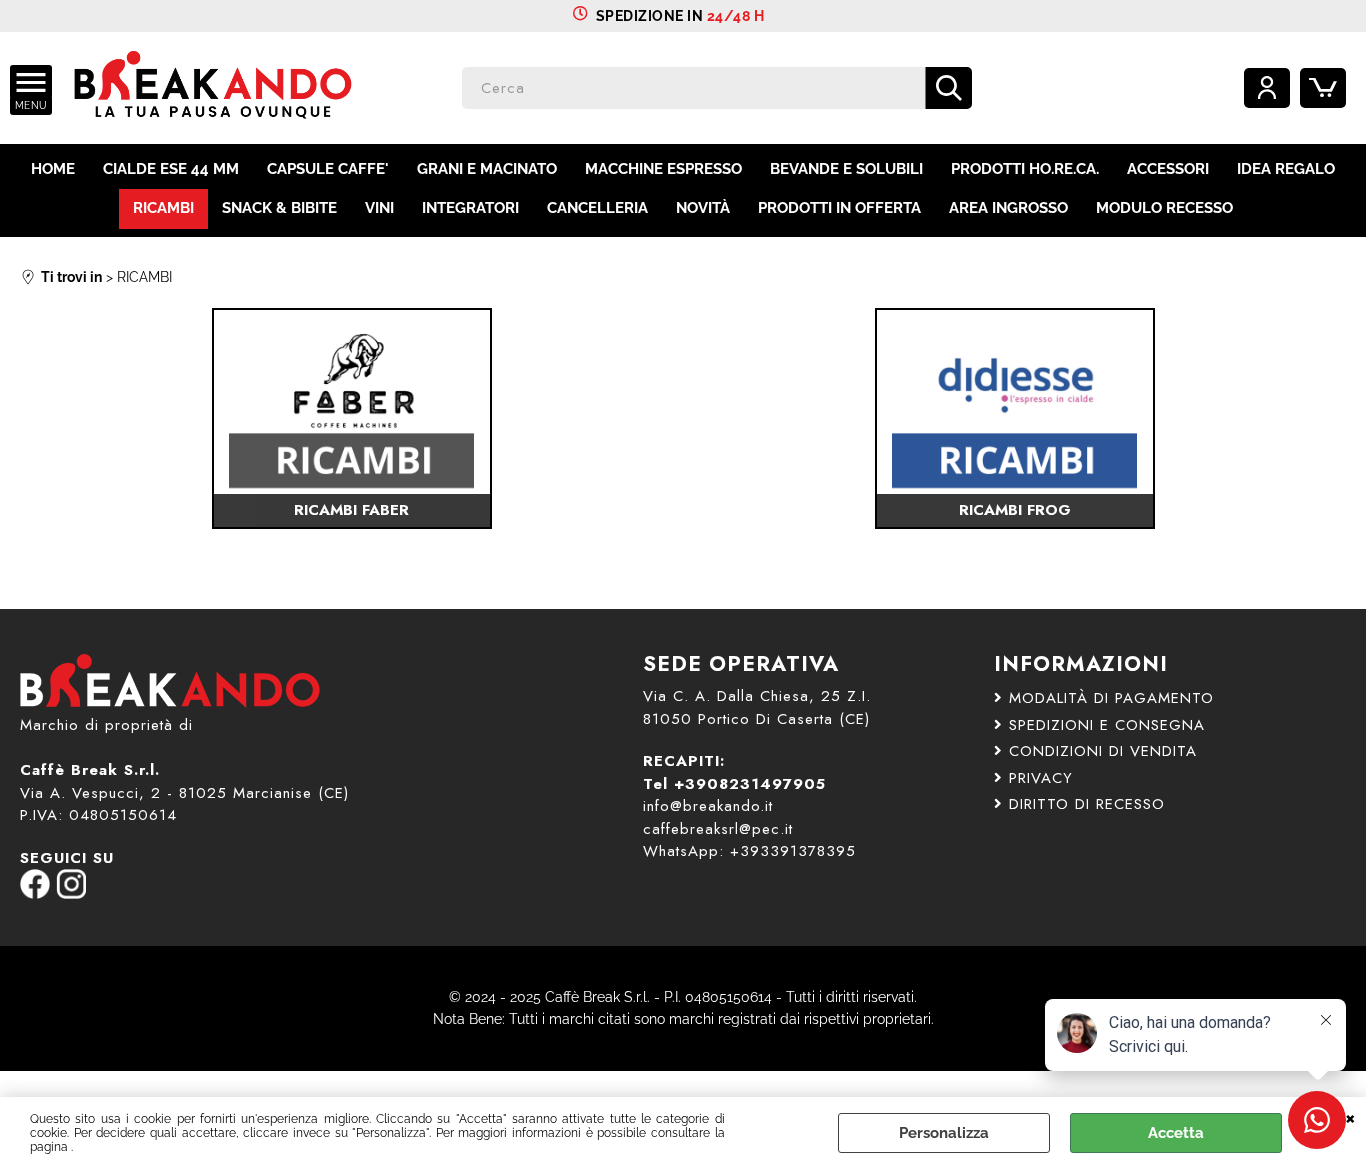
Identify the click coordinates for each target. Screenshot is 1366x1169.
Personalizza (944, 1133)
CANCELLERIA (597, 208)
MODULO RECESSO (1164, 208)
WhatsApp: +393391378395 (749, 851)
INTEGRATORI (470, 208)
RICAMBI (163, 208)
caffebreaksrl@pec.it (718, 829)
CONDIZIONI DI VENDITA (1103, 751)
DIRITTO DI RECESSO (1087, 804)
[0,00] (1323, 88)
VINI (379, 208)
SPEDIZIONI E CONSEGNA (1107, 725)
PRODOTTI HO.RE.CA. (1025, 169)
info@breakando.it (708, 806)
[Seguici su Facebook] (35, 894)
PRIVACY (1041, 778)
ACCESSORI (1168, 169)
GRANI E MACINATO (487, 169)
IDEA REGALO (1286, 169)
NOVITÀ (703, 208)
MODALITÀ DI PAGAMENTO (1111, 698)
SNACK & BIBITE (279, 208)
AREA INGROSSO (1008, 208)
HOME (53, 169)
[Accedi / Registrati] (1267, 88)
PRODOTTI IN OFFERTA (839, 208)
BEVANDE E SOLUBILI (846, 169)
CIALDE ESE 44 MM (171, 169)
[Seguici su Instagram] (71, 894)
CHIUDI (1350, 1117)
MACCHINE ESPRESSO (663, 169)
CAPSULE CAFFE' (328, 169)
